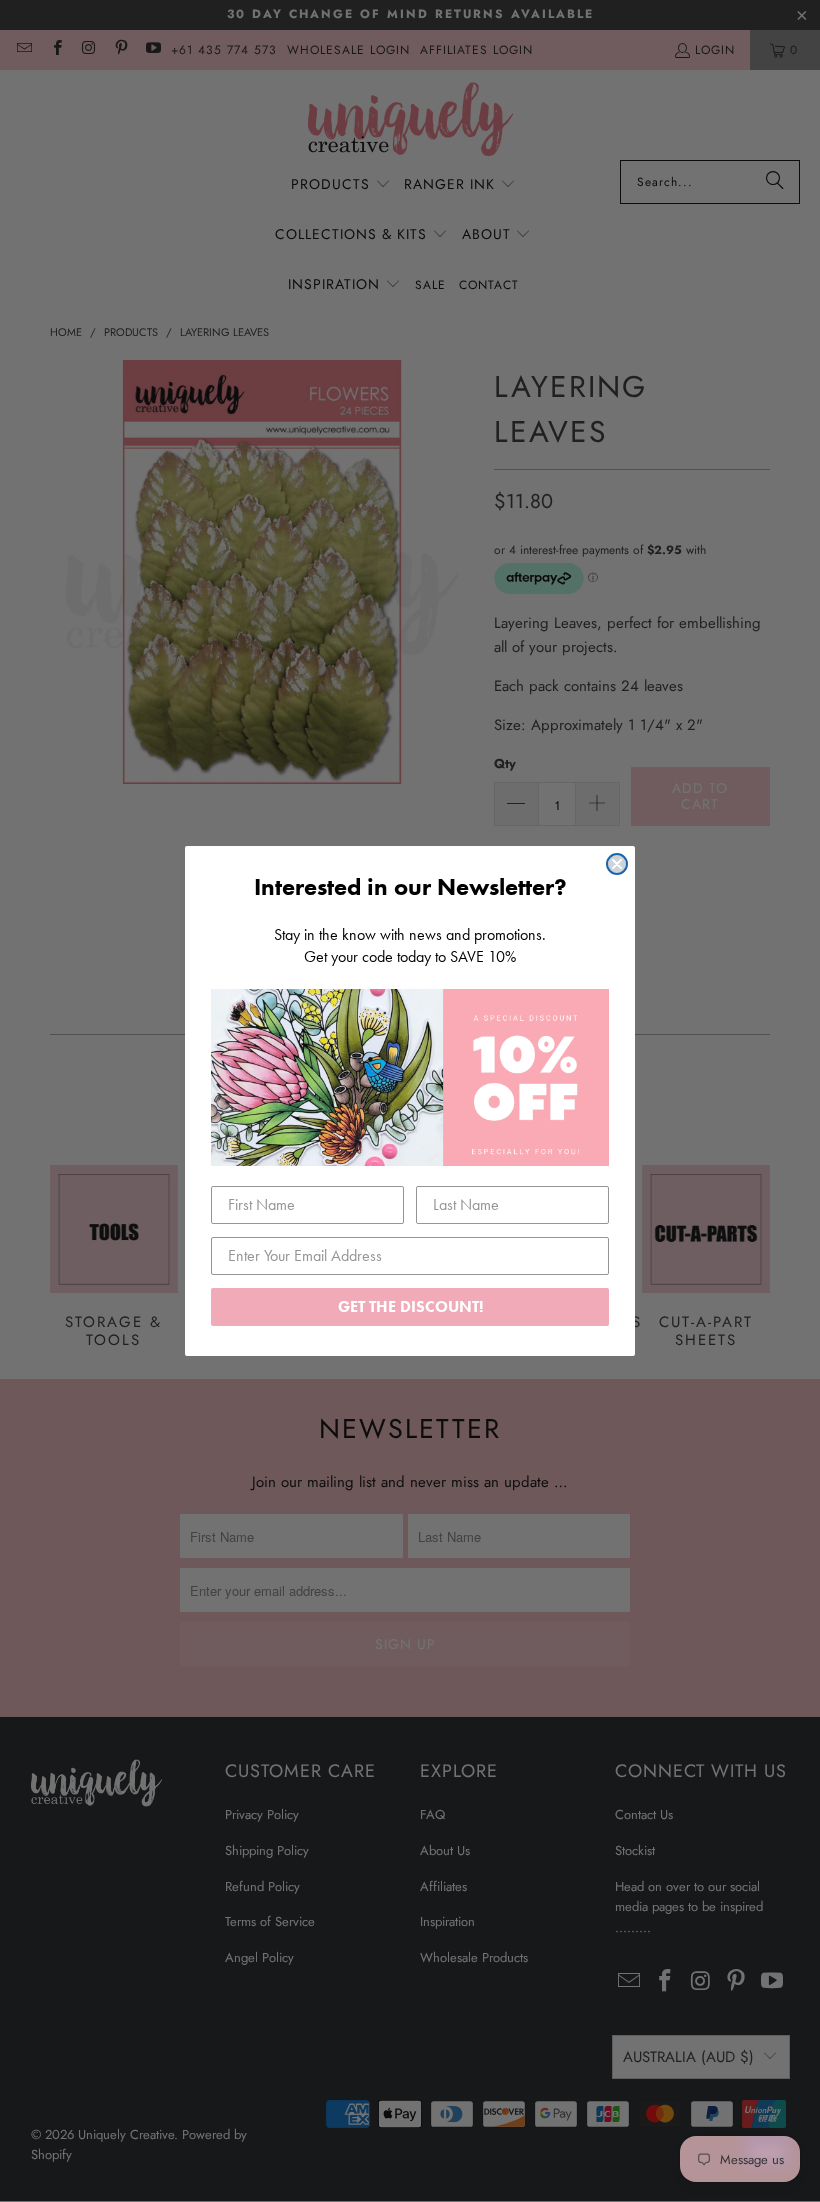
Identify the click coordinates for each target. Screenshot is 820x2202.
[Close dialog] (617, 864)
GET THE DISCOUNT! (410, 1306)
